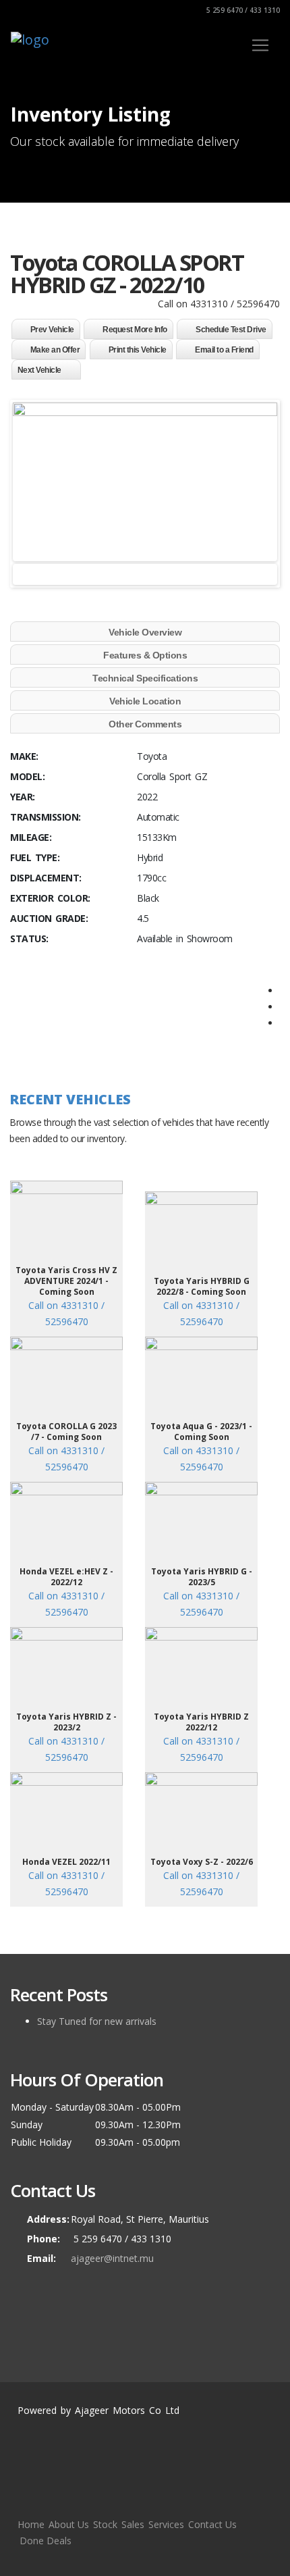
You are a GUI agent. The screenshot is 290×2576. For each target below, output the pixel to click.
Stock (105, 2524)
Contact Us (212, 2524)
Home (31, 2524)
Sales (133, 2524)
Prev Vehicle (52, 330)
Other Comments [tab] (145, 724)
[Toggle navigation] (260, 45)
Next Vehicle (39, 370)
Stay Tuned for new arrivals (97, 2021)
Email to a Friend (224, 350)
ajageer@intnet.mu (112, 2258)
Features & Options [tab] (145, 655)
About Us (69, 2524)
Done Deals (46, 2541)
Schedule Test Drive (231, 330)
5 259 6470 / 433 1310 (242, 10)
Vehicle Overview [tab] (145, 632)
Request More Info (135, 330)
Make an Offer (55, 350)
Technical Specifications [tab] (145, 678)
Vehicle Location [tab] (145, 701)
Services (166, 2524)
